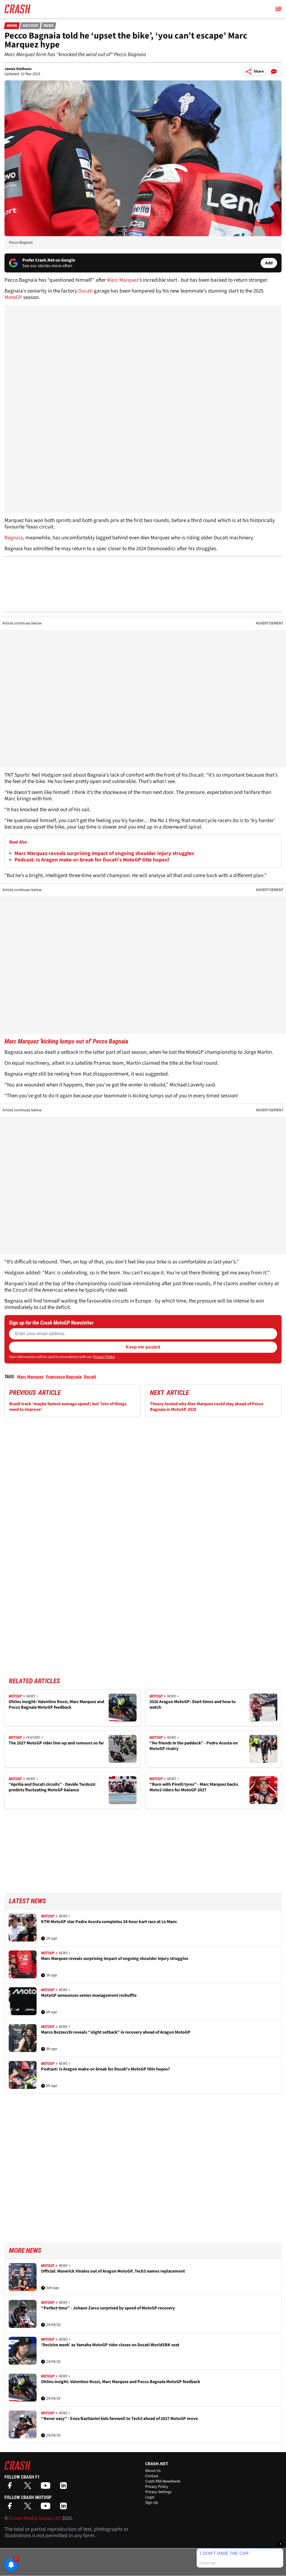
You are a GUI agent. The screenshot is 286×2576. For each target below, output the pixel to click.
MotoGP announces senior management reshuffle (89, 1996)
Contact (152, 2476)
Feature (33, 1737)
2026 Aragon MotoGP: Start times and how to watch (193, 1705)
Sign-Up (152, 2503)
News (49, 26)
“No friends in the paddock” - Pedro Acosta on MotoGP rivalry (194, 1746)
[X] (29, 2487)
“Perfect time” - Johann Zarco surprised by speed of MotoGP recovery (108, 2308)
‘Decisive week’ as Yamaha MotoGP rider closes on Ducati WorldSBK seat (110, 2345)
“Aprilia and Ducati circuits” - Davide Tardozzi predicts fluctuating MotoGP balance (52, 1787)
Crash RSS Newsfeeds (163, 2481)
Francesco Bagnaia (64, 1377)
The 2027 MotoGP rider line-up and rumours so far (56, 1743)
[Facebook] (11, 2487)
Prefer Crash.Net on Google (49, 260)
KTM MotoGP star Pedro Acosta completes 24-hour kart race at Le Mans (109, 1922)
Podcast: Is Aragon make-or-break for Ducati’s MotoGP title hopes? (92, 860)
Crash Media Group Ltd (35, 2518)
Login (150, 2497)
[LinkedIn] (65, 2487)
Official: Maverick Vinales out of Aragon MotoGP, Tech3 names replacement (113, 2271)
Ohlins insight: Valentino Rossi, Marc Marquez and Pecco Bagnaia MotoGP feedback (56, 1705)
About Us (153, 2471)
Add (269, 263)
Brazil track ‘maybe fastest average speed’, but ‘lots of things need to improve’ (68, 1407)
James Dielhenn (18, 69)
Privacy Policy (104, 1357)
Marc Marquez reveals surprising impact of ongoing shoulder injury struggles (104, 854)
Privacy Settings (158, 2492)
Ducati (86, 291)
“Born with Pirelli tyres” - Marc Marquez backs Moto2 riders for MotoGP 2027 (194, 1787)
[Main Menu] (278, 9)
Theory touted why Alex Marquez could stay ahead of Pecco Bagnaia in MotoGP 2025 (207, 1407)
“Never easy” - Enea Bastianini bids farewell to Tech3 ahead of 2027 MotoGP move (119, 2419)
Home (12, 26)
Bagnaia (14, 538)
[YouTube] (47, 2487)
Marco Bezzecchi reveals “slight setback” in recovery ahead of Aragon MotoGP (116, 2032)
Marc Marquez (123, 280)
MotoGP (30, 26)
